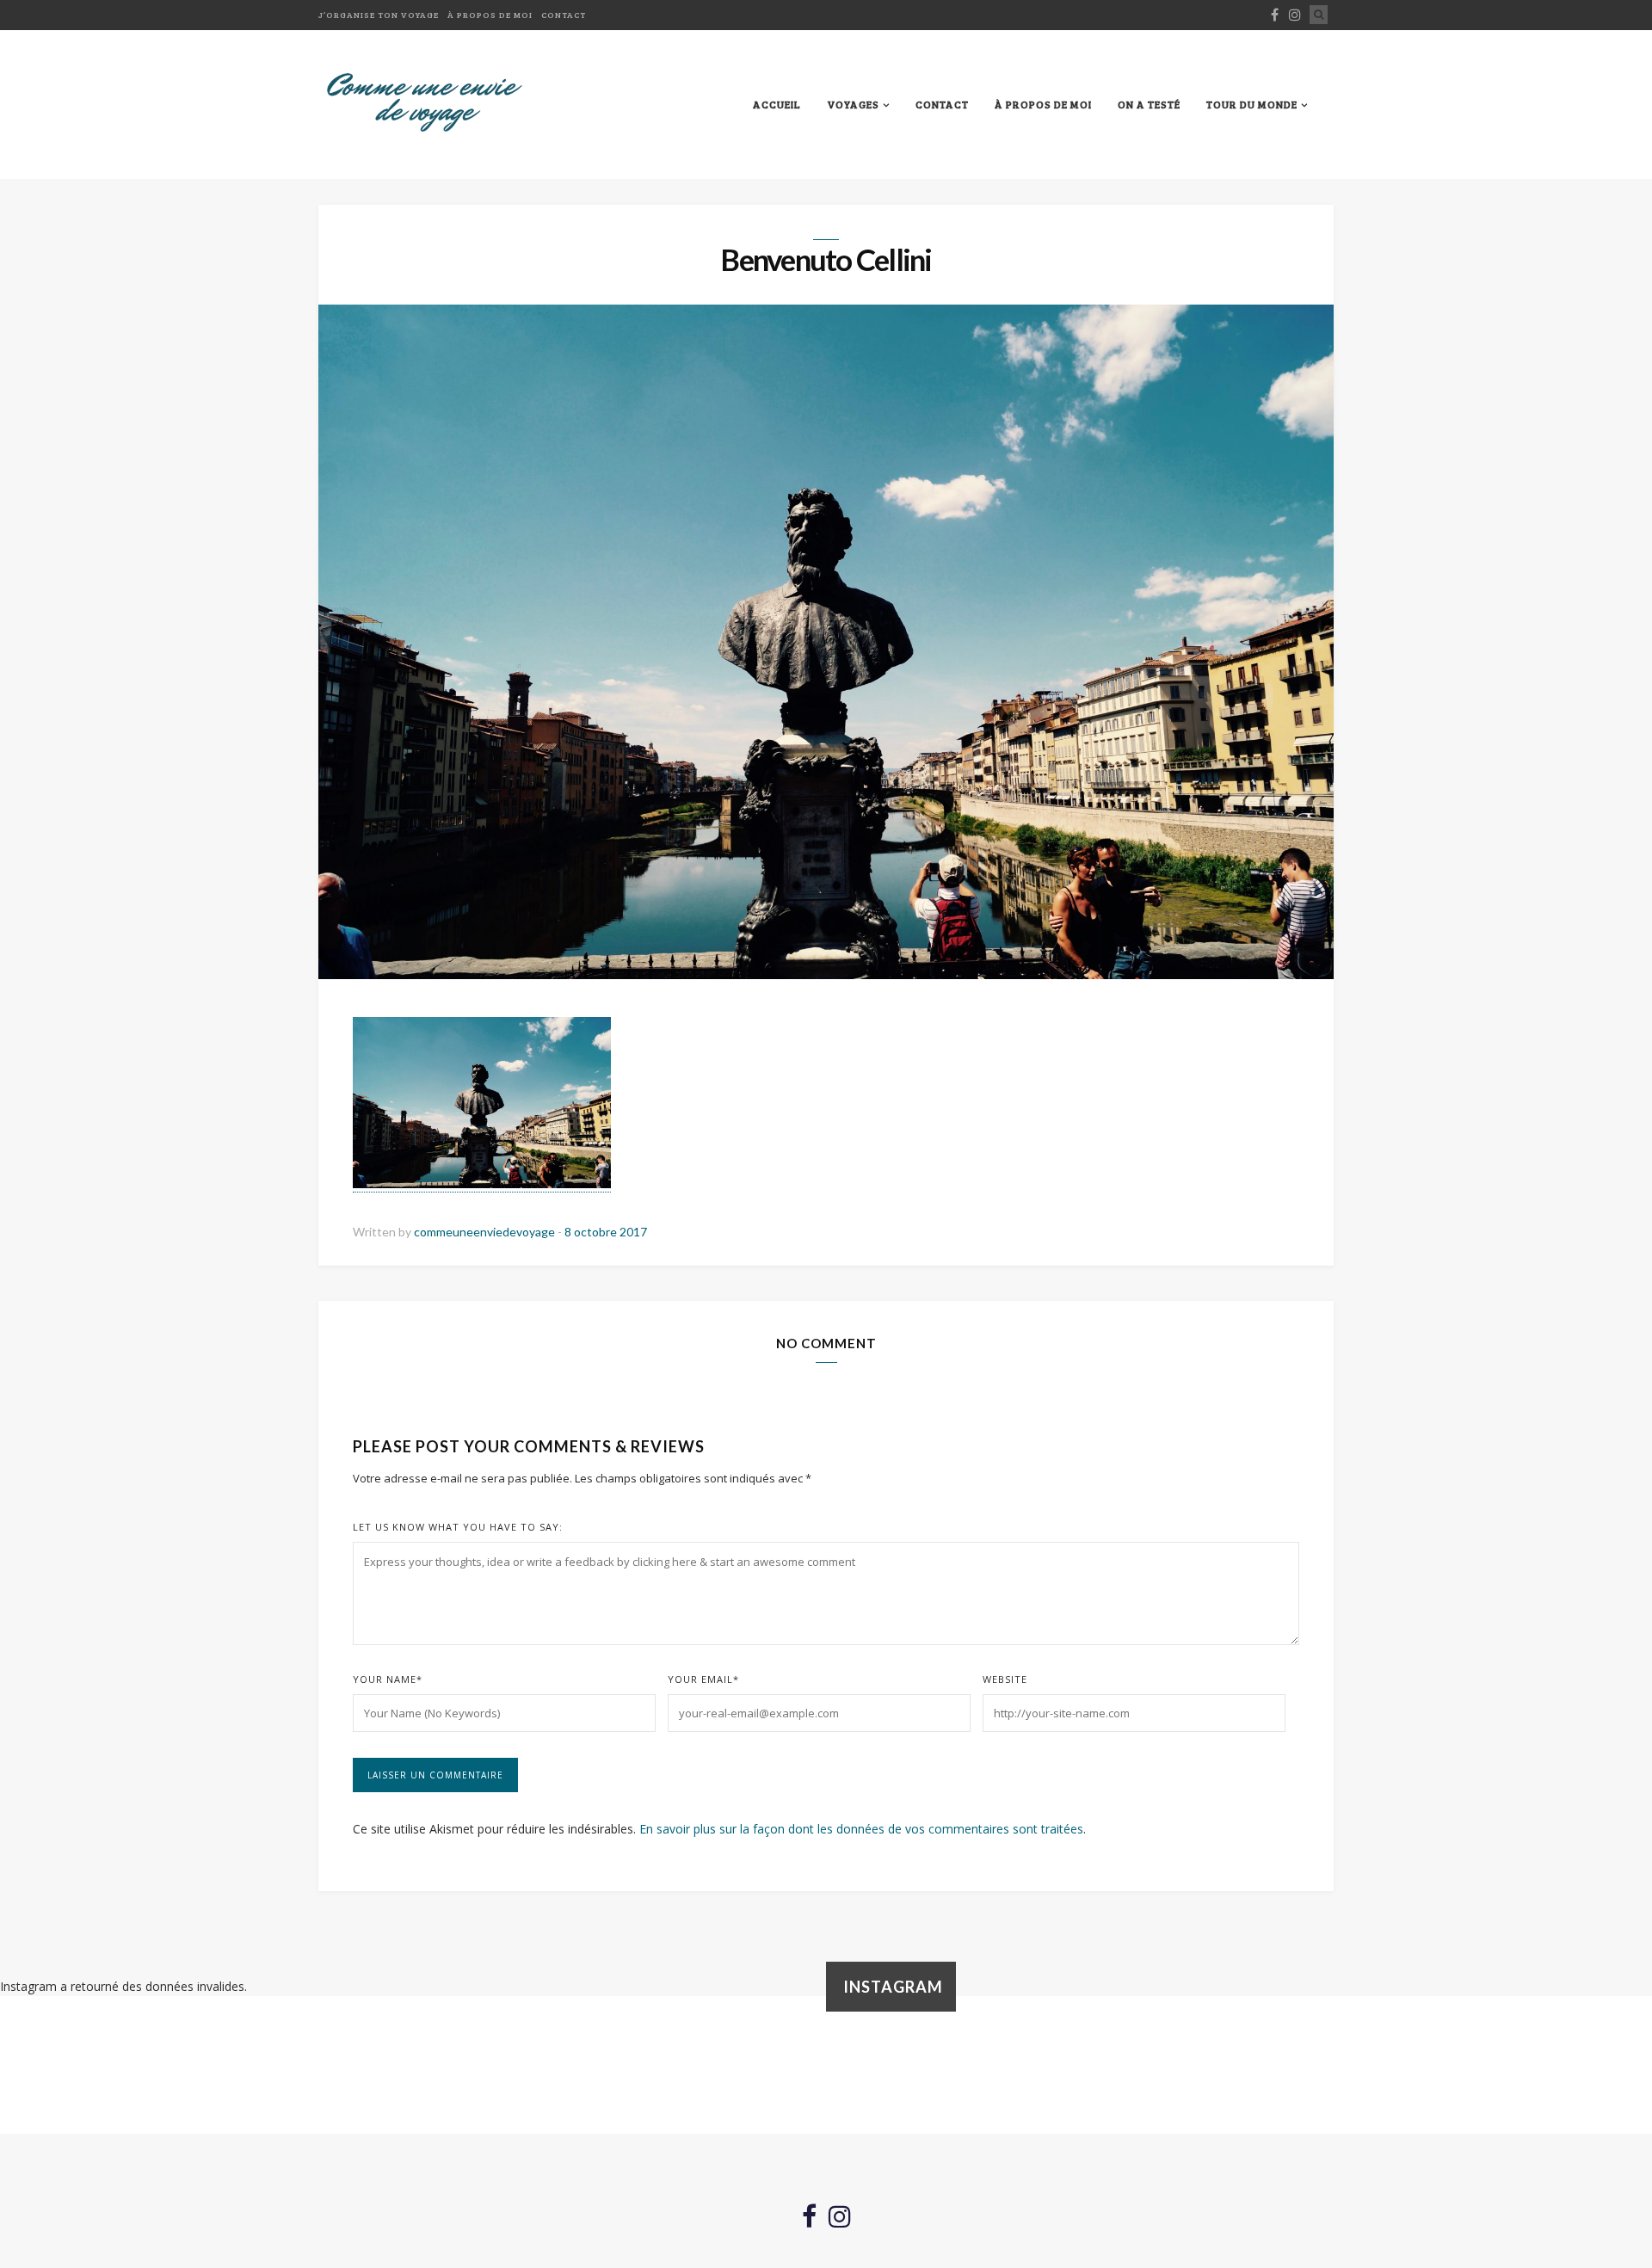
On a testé (1149, 104)
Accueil (777, 104)
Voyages (853, 104)
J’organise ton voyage (379, 15)
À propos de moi (490, 15)
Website (1005, 1679)
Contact (564, 15)
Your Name (388, 1679)
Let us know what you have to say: (458, 1527)
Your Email (703, 1679)
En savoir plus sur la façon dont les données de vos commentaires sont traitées (861, 1829)
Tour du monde (1252, 104)
